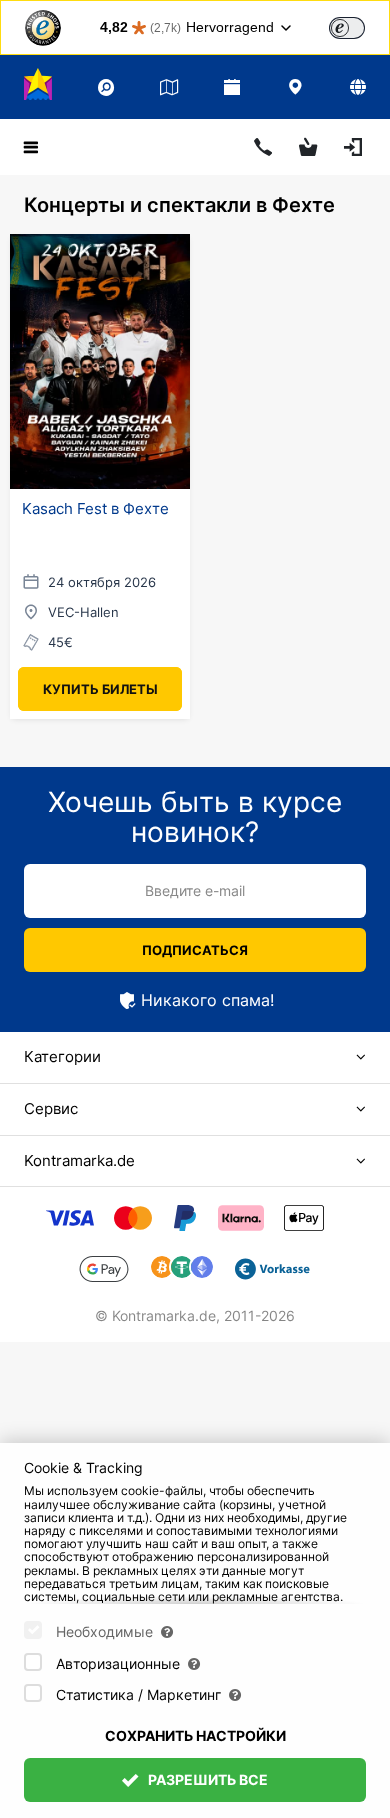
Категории (62, 1056)
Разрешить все (206, 1779)
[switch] (347, 28)
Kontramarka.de (79, 1160)
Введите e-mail (195, 890)
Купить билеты (100, 689)
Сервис (51, 1108)
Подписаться (195, 950)
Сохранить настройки (195, 1735)
